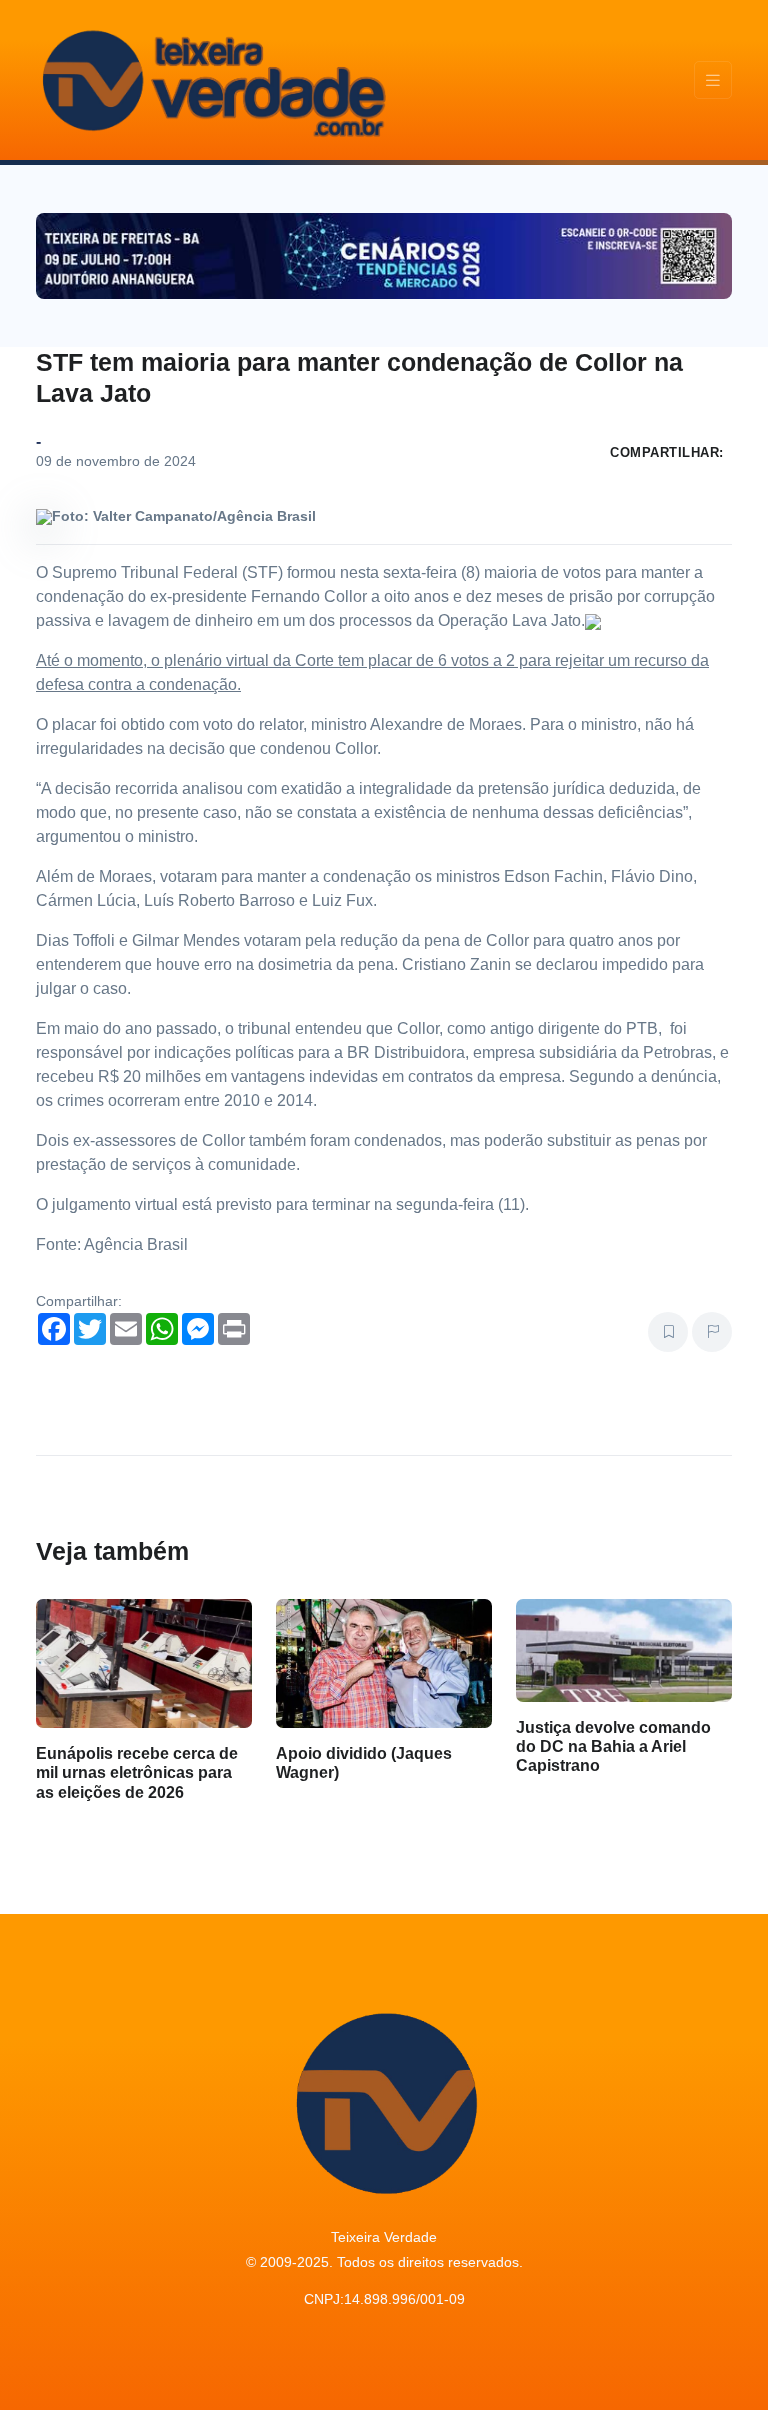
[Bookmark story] (668, 1332)
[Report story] (712, 1332)
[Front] (211, 80)
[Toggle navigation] (713, 80)
